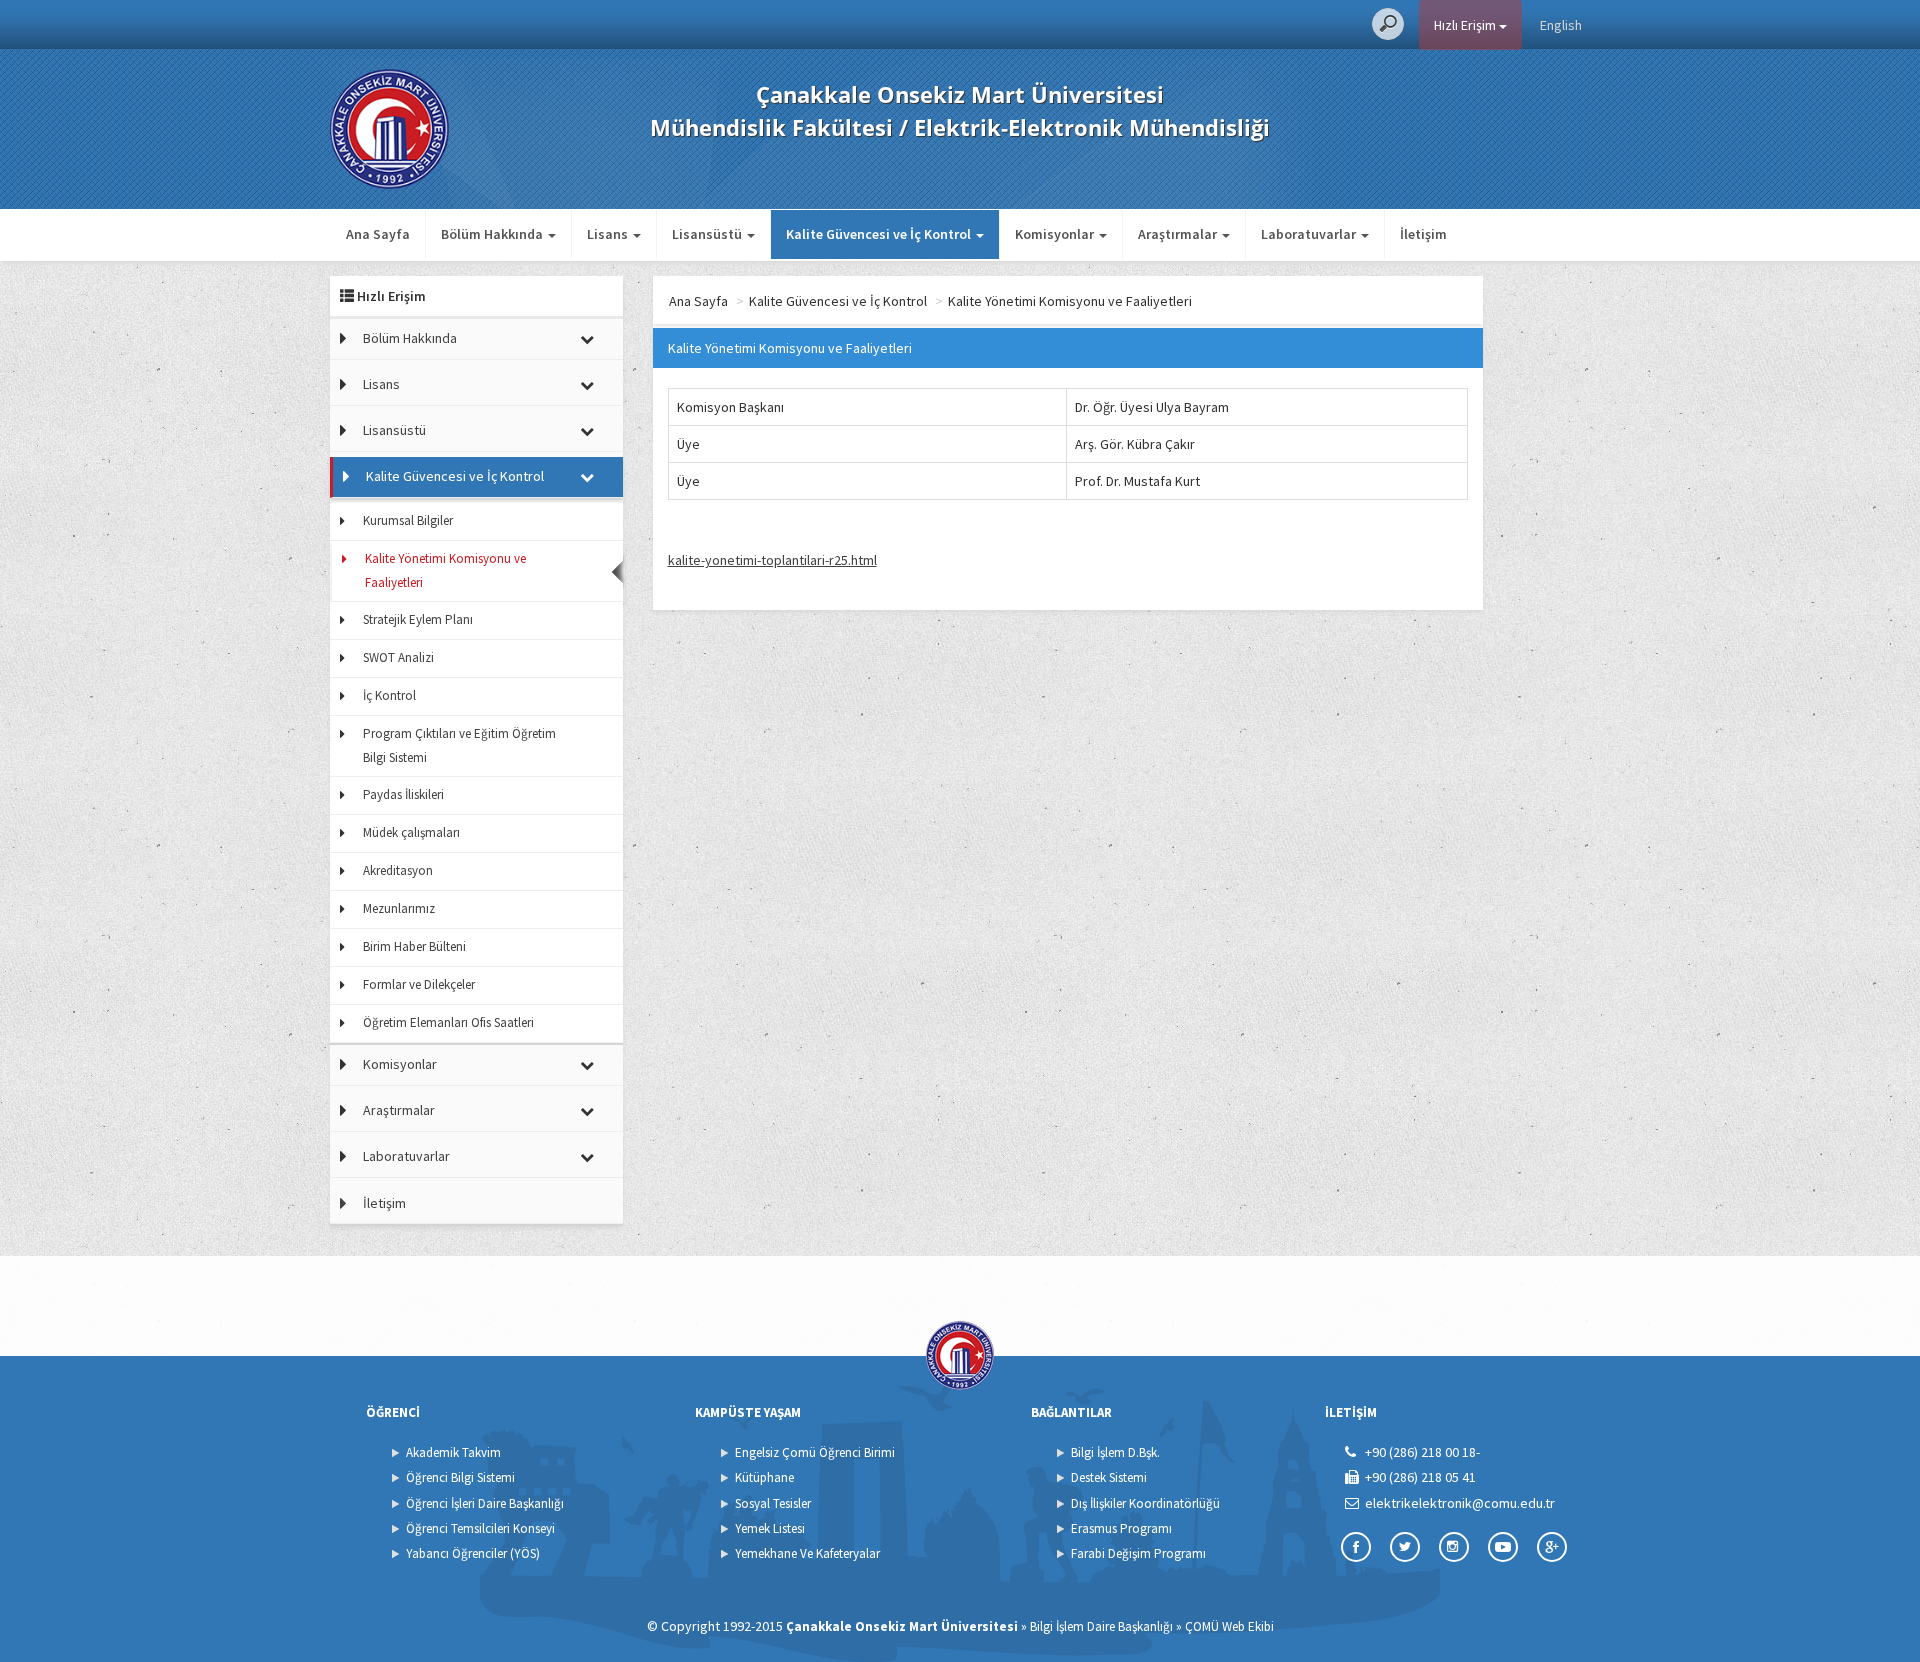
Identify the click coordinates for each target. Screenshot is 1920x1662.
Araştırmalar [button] (1179, 234)
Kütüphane (764, 1477)
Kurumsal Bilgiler (408, 520)
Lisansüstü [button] (708, 234)
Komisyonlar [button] (1056, 234)
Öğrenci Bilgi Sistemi (460, 1477)
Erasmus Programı (1121, 1528)
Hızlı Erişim (1466, 25)
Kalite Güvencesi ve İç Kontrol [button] (880, 234)
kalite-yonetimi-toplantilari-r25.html (772, 560)
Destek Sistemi (1109, 1477)
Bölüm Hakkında (410, 338)
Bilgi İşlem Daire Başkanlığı (1101, 1626)
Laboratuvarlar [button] (1310, 234)
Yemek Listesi (770, 1528)
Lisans (381, 384)
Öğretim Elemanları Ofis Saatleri (448, 1022)
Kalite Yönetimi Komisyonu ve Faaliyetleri (445, 570)
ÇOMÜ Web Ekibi (1229, 1626)
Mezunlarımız (399, 908)
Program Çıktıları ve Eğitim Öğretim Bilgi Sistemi (459, 745)
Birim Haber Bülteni (414, 946)
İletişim (1423, 234)
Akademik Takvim (453, 1452)
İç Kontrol (389, 695)
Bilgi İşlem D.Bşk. (1115, 1452)
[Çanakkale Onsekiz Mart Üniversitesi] (389, 127)
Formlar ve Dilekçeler (419, 984)
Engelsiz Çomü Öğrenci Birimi (815, 1452)
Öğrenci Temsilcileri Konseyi (480, 1528)
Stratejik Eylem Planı (418, 619)
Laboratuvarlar (406, 1156)
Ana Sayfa (378, 234)
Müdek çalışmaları (411, 832)
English (1561, 25)
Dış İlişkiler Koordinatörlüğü (1145, 1503)
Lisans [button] (609, 234)
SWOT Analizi (398, 657)
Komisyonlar (400, 1064)
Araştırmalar (399, 1110)
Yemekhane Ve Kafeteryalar (807, 1553)
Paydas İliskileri (403, 794)
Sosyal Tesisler (773, 1503)
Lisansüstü (394, 430)
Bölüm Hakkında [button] (493, 234)
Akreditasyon (398, 870)
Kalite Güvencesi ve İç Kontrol (455, 476)
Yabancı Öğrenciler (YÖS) (473, 1553)
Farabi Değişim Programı (1138, 1553)
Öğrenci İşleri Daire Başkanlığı (485, 1503)
